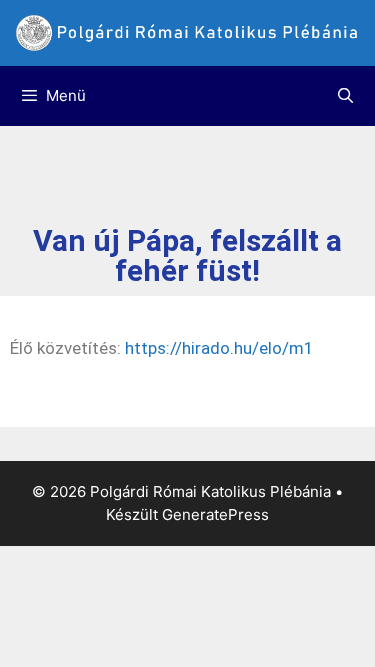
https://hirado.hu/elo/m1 (219, 348)
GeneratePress (215, 514)
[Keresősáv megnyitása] (345, 96)
